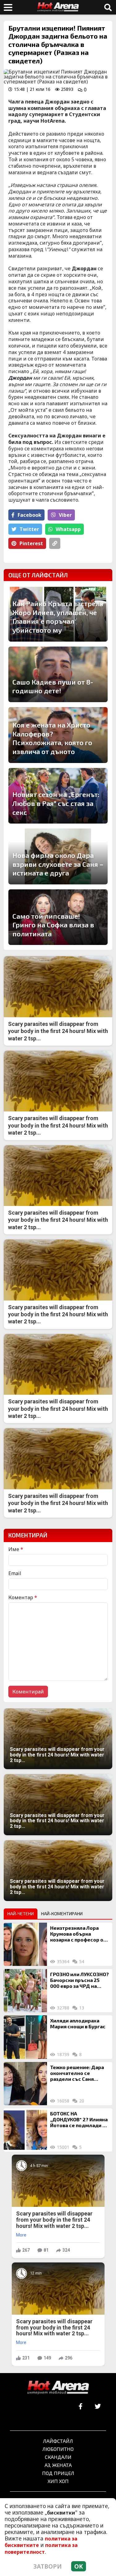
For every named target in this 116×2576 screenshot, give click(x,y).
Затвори (48, 2566)
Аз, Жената (58, 2465)
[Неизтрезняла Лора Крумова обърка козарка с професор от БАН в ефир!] (25, 1944)
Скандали (58, 2457)
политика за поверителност (41, 2548)
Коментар (23, 1597)
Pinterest (31, 543)
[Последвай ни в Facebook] (81, 2407)
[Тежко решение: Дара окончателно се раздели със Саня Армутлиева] (25, 2084)
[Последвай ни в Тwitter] (98, 2407)
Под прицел (58, 2473)
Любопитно (58, 2449)
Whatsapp (68, 529)
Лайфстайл (58, 2441)
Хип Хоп (58, 2481)
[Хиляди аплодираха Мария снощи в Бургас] (25, 2037)
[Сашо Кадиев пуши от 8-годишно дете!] (58, 675)
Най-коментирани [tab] (62, 1914)
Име (16, 1549)
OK (79, 2566)
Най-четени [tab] (21, 1914)
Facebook (30, 515)
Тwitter (29, 529)
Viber (65, 515)
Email (15, 1573)
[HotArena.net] (58, 2388)
